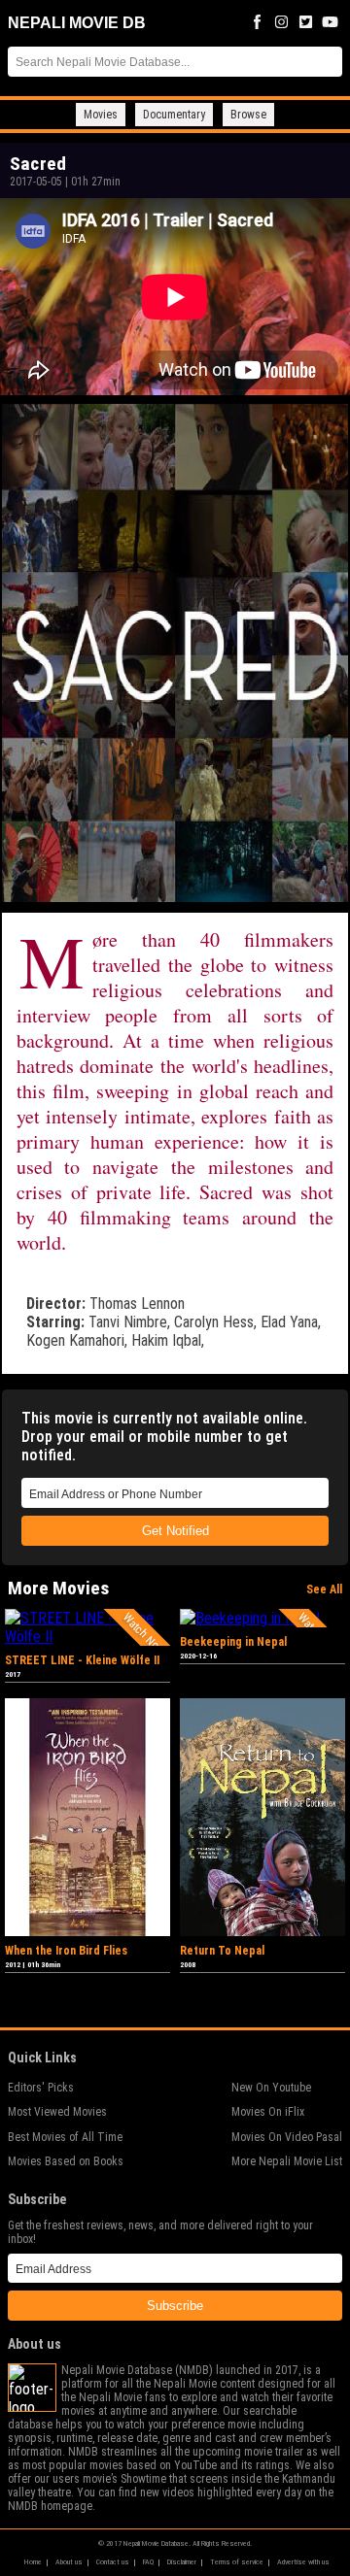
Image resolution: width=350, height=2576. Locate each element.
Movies (101, 115)
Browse (248, 115)
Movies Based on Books (66, 2161)
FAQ (148, 2562)
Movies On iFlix (268, 2112)
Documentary (174, 115)
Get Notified (175, 1531)
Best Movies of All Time (65, 2137)
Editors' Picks (41, 2088)
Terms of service (237, 2562)
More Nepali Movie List (287, 2161)
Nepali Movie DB (77, 23)
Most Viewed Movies (57, 2112)
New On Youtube (271, 2088)
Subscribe (175, 2306)
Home (33, 2562)
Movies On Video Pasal (287, 2137)
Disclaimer (182, 2562)
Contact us (113, 2562)
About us (69, 2562)
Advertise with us (303, 2562)
